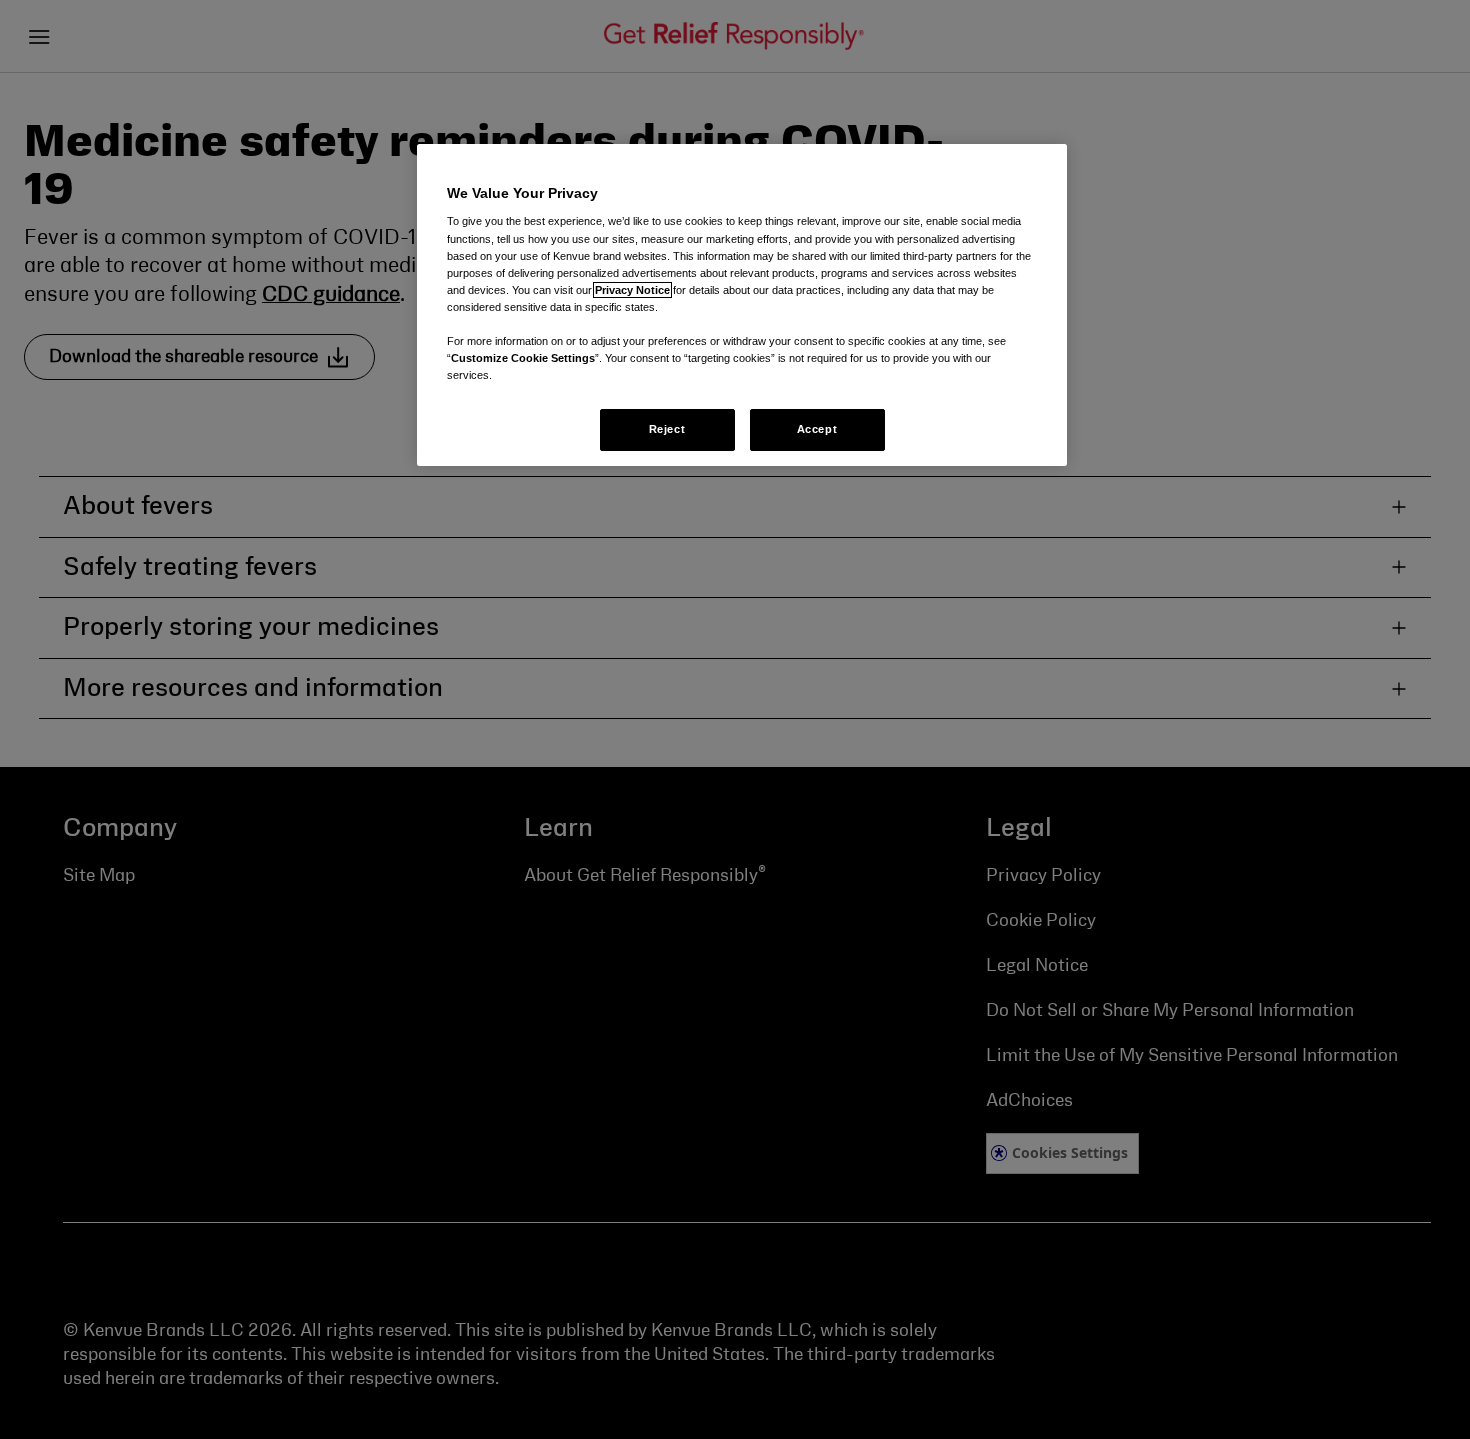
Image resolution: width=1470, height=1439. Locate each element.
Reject (667, 429)
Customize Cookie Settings (523, 358)
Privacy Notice (632, 290)
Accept (817, 429)
